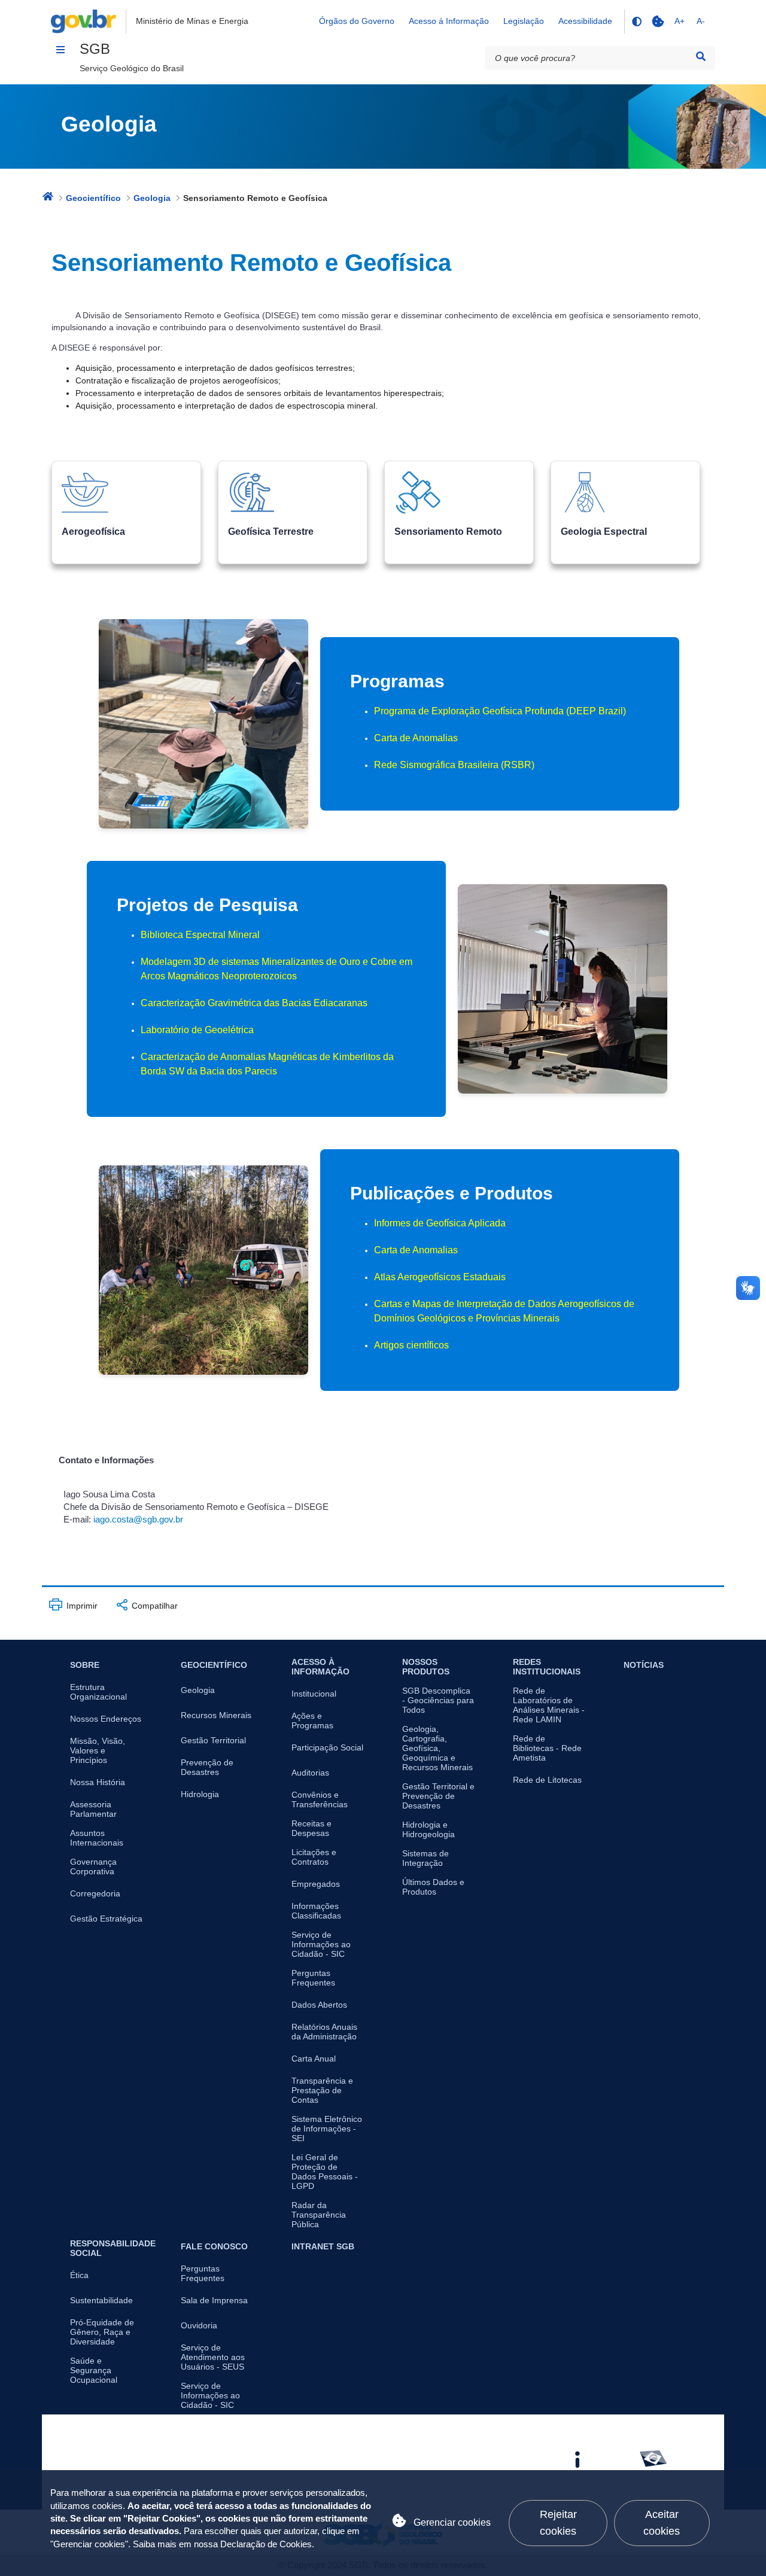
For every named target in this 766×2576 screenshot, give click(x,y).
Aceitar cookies (662, 2522)
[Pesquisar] (701, 57)
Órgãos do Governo (357, 21)
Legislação (524, 21)
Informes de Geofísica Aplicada (440, 1223)
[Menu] (60, 50)
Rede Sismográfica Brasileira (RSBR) (454, 765)
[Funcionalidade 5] (658, 22)
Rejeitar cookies (558, 2522)
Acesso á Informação (449, 21)
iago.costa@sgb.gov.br (138, 1520)
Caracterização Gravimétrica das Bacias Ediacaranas (254, 1003)
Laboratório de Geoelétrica (197, 1030)
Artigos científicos (411, 1345)
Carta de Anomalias (416, 738)
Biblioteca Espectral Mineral (200, 935)
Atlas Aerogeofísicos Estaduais (440, 1277)
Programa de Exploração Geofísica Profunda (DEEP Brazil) (500, 711)
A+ (680, 21)
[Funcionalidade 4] (636, 22)
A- (701, 21)
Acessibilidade (585, 21)
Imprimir (81, 1606)
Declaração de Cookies (266, 2544)
